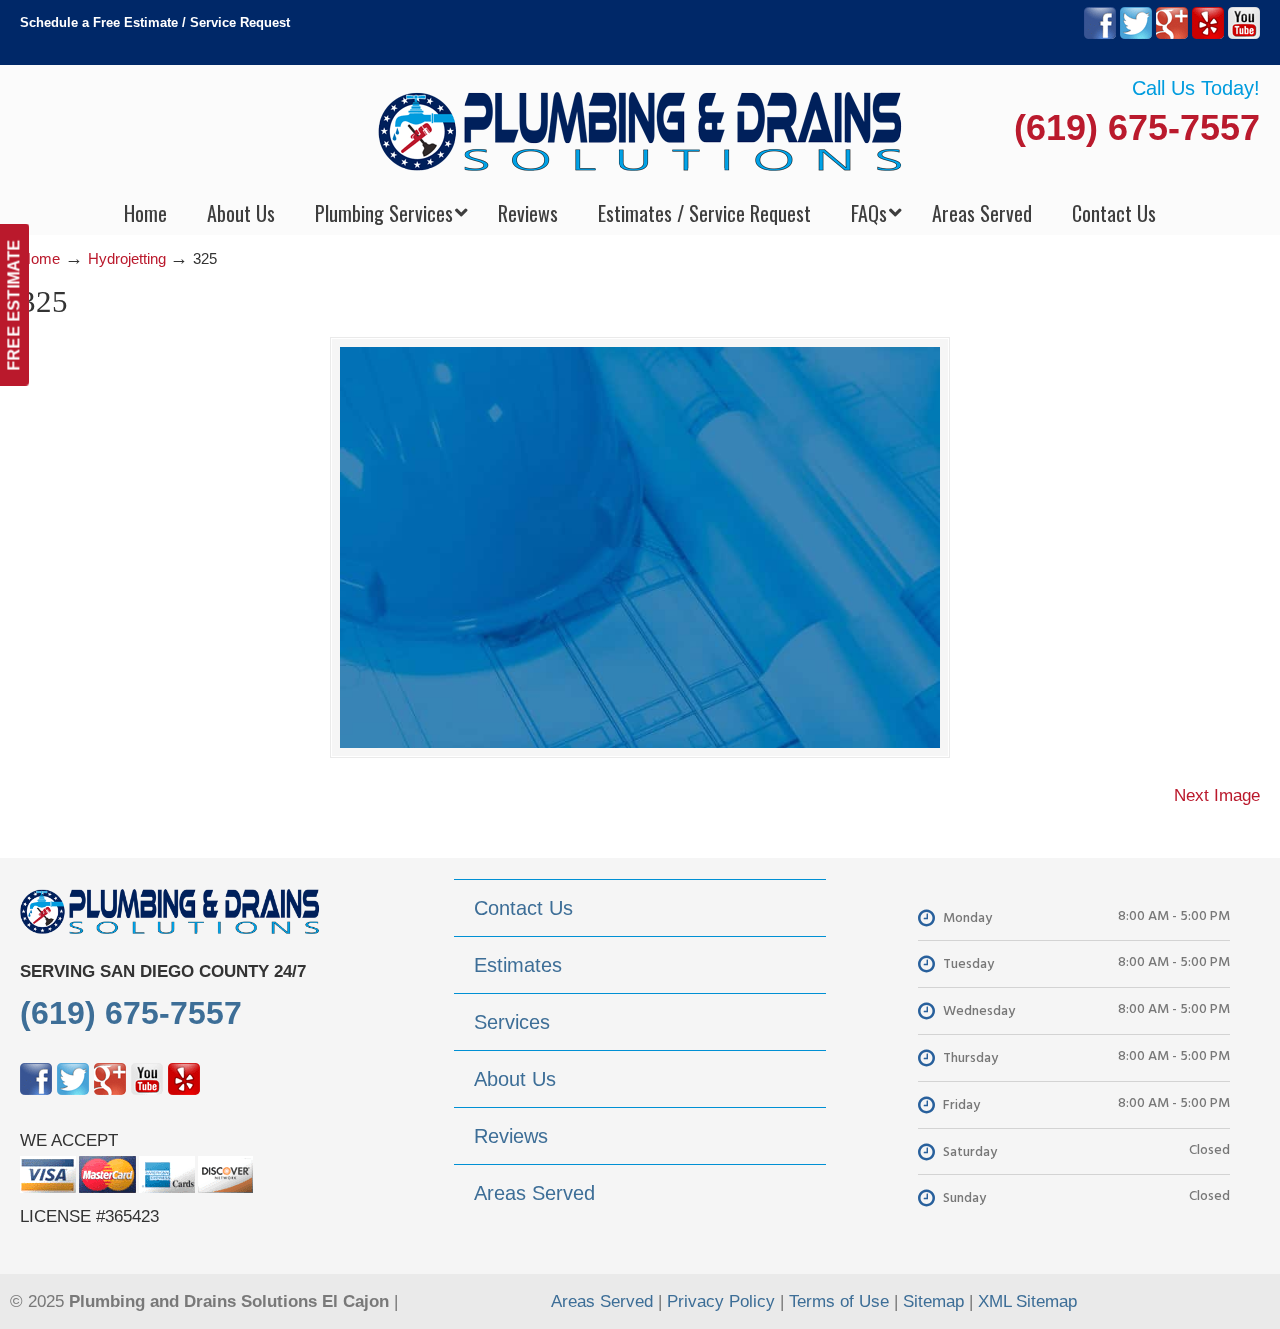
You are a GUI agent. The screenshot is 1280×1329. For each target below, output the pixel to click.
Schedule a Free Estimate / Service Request (155, 22)
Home (40, 258)
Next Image (1217, 795)
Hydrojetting (127, 258)
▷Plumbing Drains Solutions (640, 130)
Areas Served (602, 1301)
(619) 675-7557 (1137, 127)
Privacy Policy (721, 1301)
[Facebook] (1100, 34)
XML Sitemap (1027, 1301)
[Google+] (1172, 34)
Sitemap (933, 1301)
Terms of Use (839, 1301)
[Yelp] (1208, 34)
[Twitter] (1136, 34)
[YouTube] (1244, 34)
